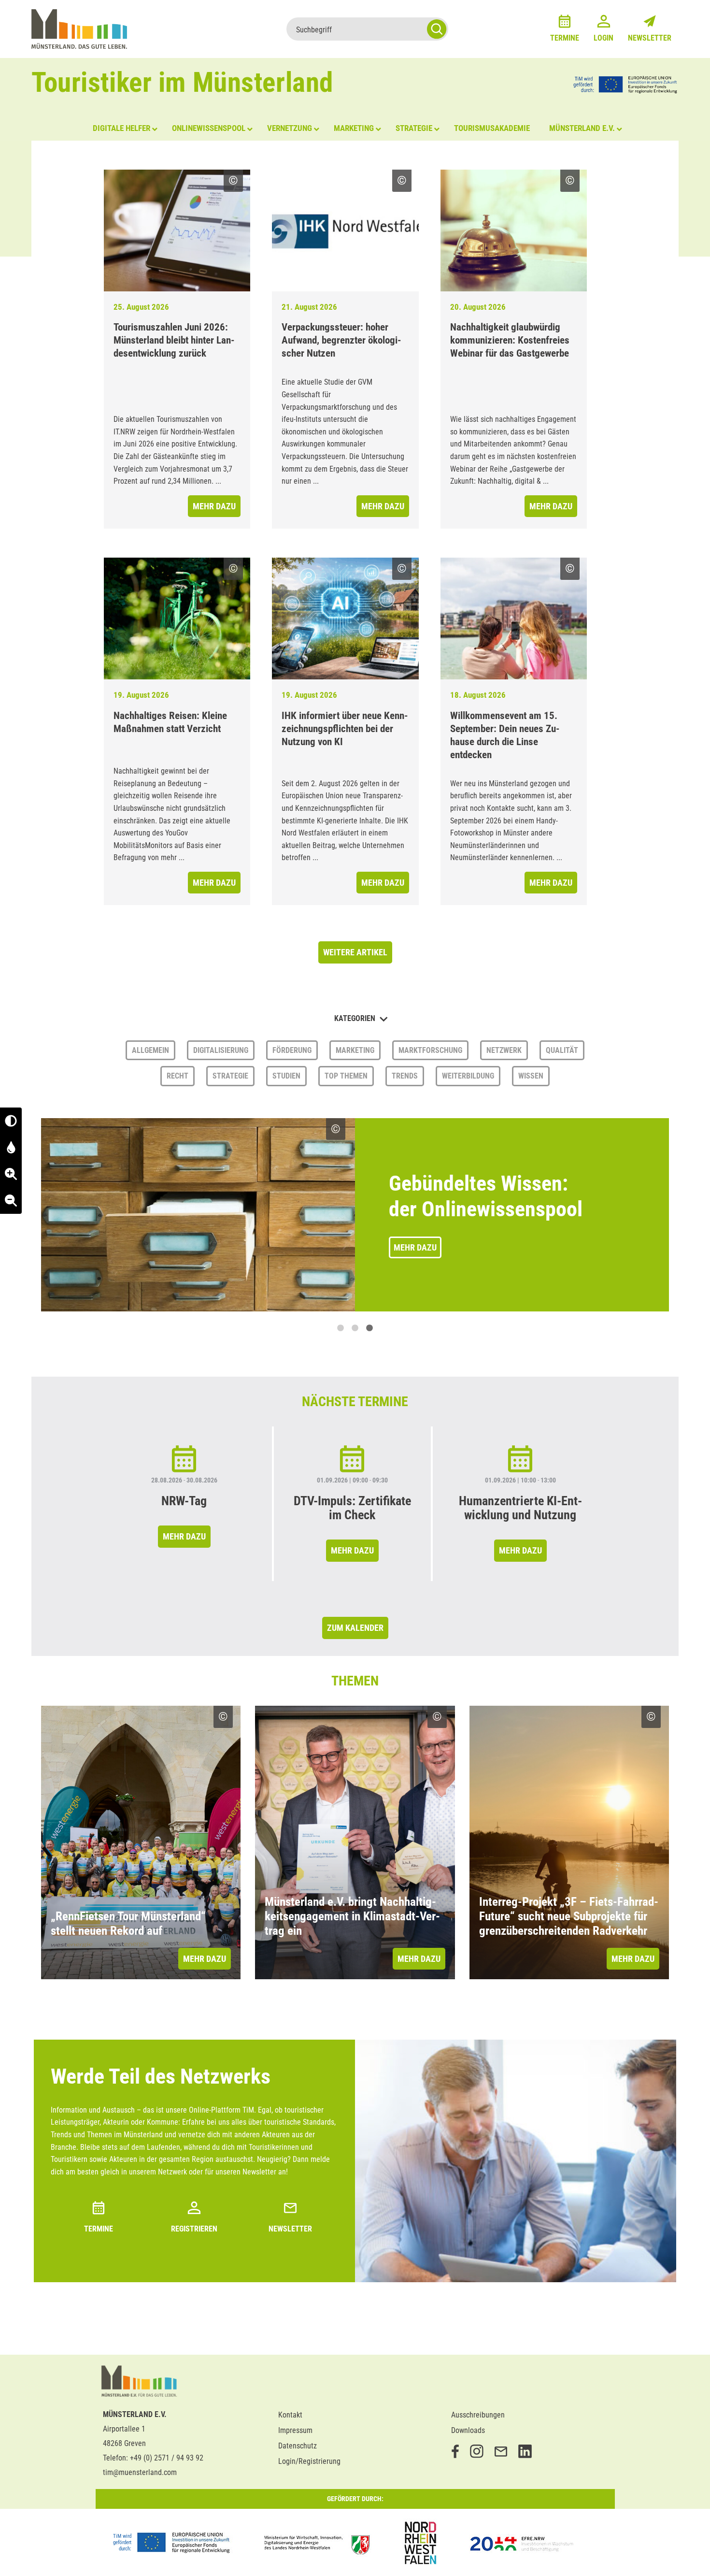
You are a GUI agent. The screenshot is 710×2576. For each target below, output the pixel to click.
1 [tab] (341, 1328)
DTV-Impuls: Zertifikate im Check (352, 1508)
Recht (177, 1076)
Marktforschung (430, 1050)
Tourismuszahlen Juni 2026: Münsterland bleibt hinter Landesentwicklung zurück (174, 340)
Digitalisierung (221, 1050)
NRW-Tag (184, 1501)
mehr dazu (214, 506)
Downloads (468, 2430)
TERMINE (99, 2229)
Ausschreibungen (478, 2415)
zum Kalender (355, 1628)
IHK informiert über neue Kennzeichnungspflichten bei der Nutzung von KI (345, 729)
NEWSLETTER (290, 2229)
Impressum (295, 2430)
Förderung (292, 1050)
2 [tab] (355, 1328)
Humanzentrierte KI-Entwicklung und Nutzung (520, 1508)
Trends (405, 1076)
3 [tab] (369, 1328)
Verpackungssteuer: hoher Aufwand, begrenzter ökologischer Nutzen (341, 340)
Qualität (562, 1050)
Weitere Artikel (355, 952)
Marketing (355, 1050)
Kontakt (290, 2415)
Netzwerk (504, 1050)
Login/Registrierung (309, 2461)
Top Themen (346, 1076)
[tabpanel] (355, 1215)
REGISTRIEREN (194, 2229)
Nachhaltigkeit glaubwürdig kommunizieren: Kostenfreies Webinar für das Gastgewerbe (510, 340)
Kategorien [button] (356, 1018)
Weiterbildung (468, 1076)
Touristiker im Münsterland (182, 82)
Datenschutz (298, 2446)
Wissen (531, 1076)
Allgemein (150, 1050)
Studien (286, 1076)
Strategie (230, 1076)
